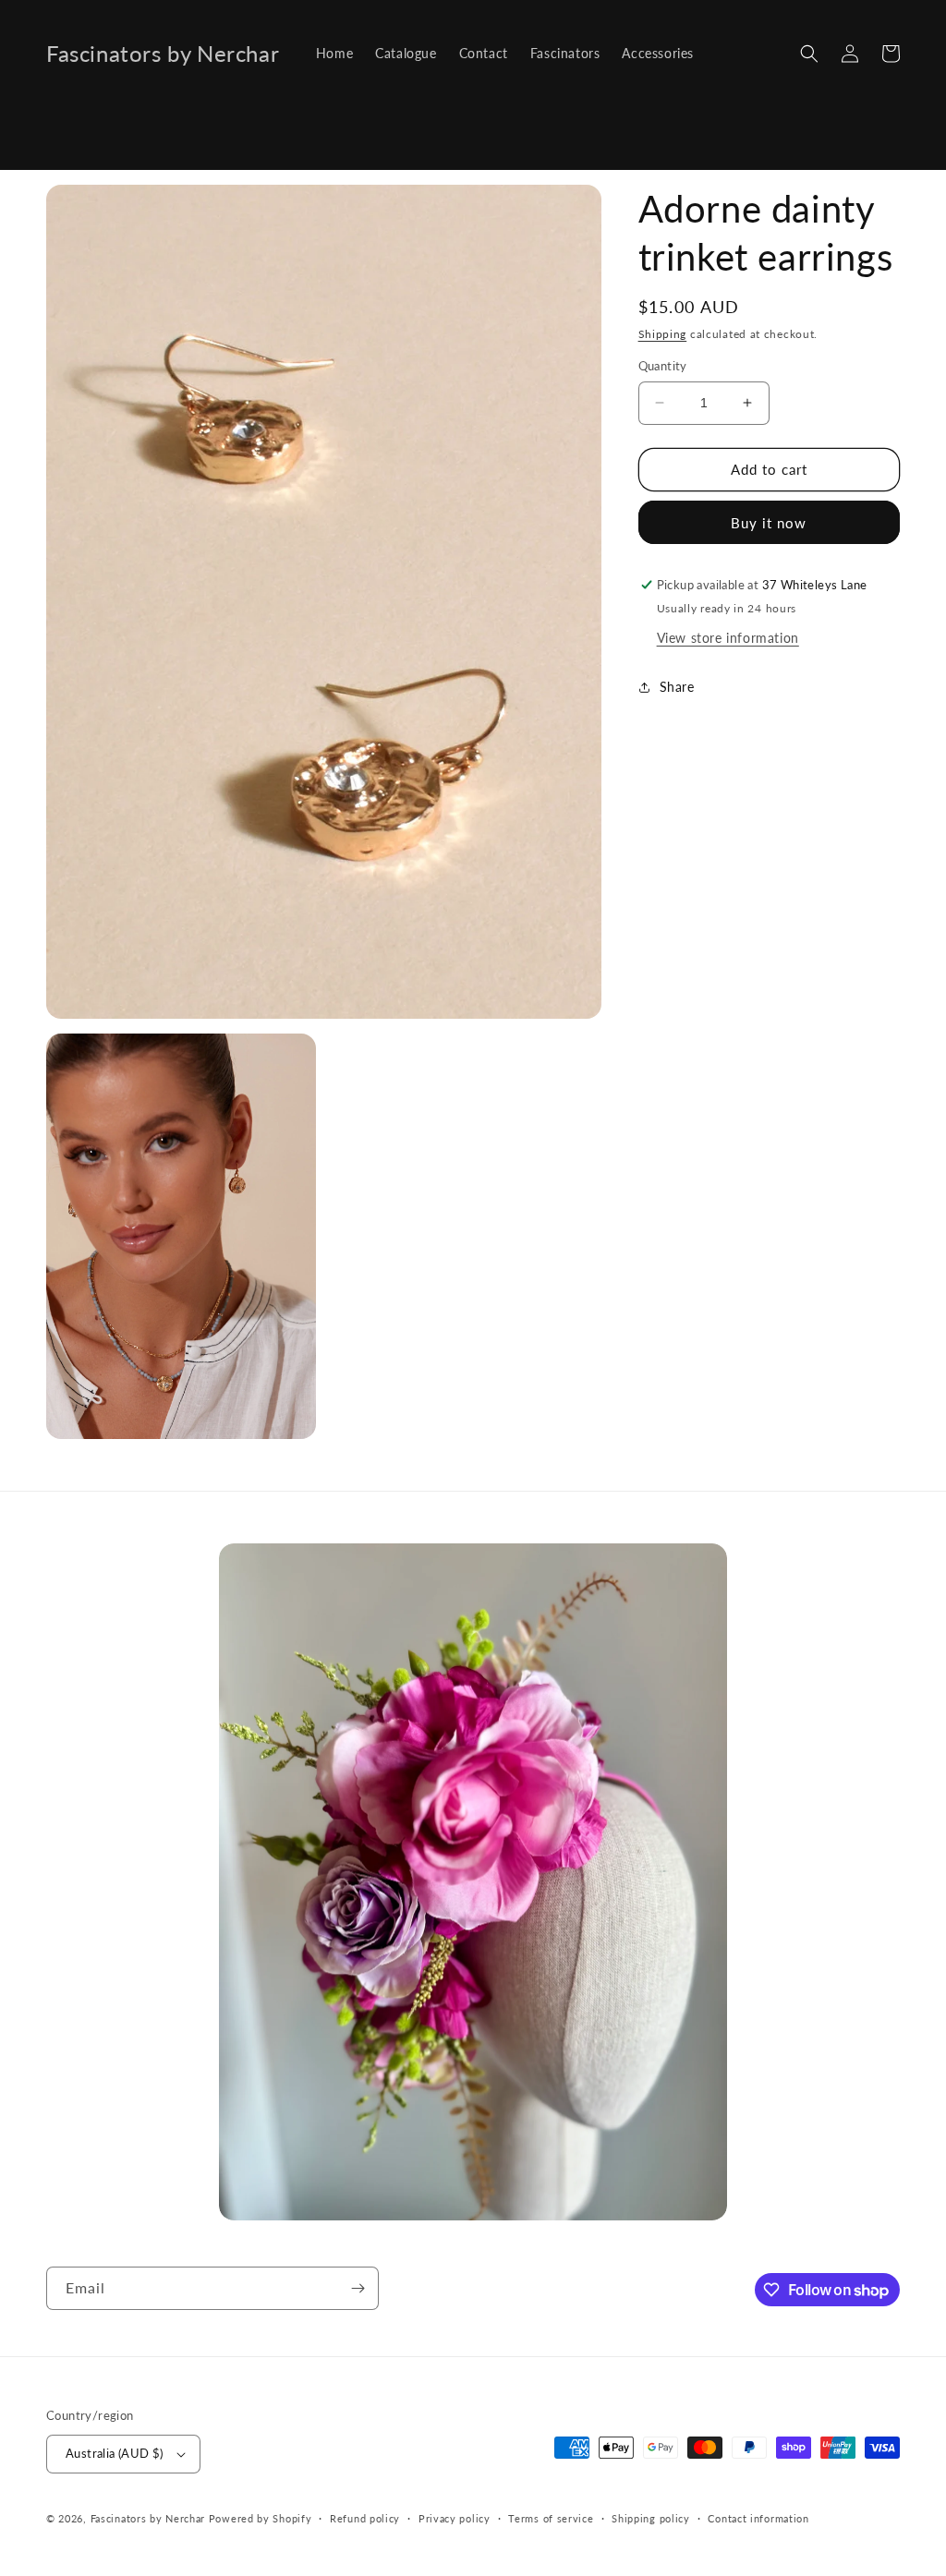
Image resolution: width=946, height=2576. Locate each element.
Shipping (663, 334)
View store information (728, 638)
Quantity (663, 366)
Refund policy (365, 2518)
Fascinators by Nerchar (150, 2518)
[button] (809, 54)
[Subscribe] (358, 2288)
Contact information (758, 2518)
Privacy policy (455, 2518)
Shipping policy (651, 2518)
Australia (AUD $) (115, 2453)
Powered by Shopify (261, 2518)
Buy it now (769, 523)
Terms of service (551, 2518)
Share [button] (677, 687)
